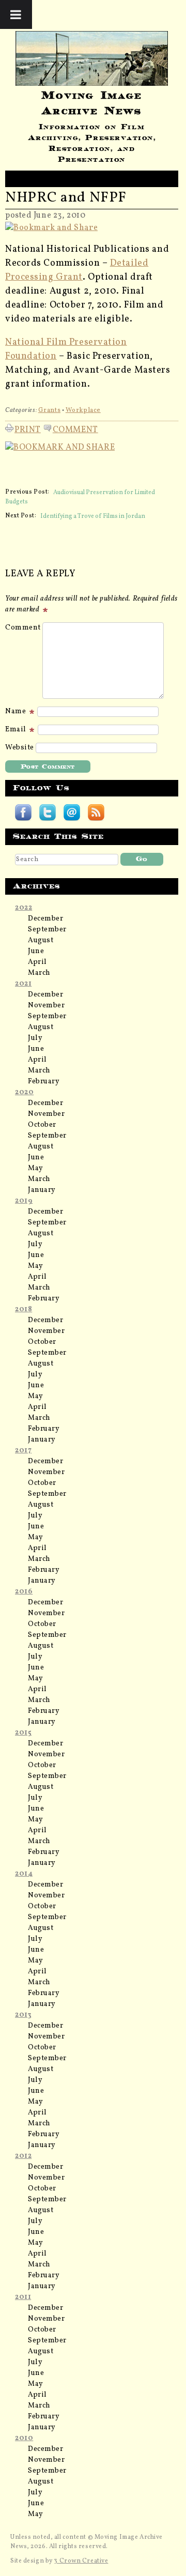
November (46, 1006)
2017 (23, 1451)
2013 (23, 2015)
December (45, 919)
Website (20, 748)
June (36, 951)
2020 (24, 1092)
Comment (75, 428)
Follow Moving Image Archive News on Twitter (48, 812)
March (39, 973)
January (42, 1190)
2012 (23, 2156)
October (42, 1125)
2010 (24, 2438)
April (37, 962)
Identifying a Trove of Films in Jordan (93, 516)
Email (17, 730)
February (44, 1082)
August (41, 940)
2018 (24, 1309)
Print (28, 428)
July (35, 1038)
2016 (24, 1592)
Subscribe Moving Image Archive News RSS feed (96, 812)
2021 (23, 984)
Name (17, 711)
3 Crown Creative (81, 2561)
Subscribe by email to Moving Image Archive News (72, 812)
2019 (24, 1201)
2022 (24, 908)
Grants (49, 410)
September (47, 930)
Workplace (83, 410)
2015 (23, 1733)
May (36, 1168)
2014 (24, 1874)
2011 (23, 2297)
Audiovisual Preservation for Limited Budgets (80, 497)
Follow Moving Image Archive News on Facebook (23, 812)
